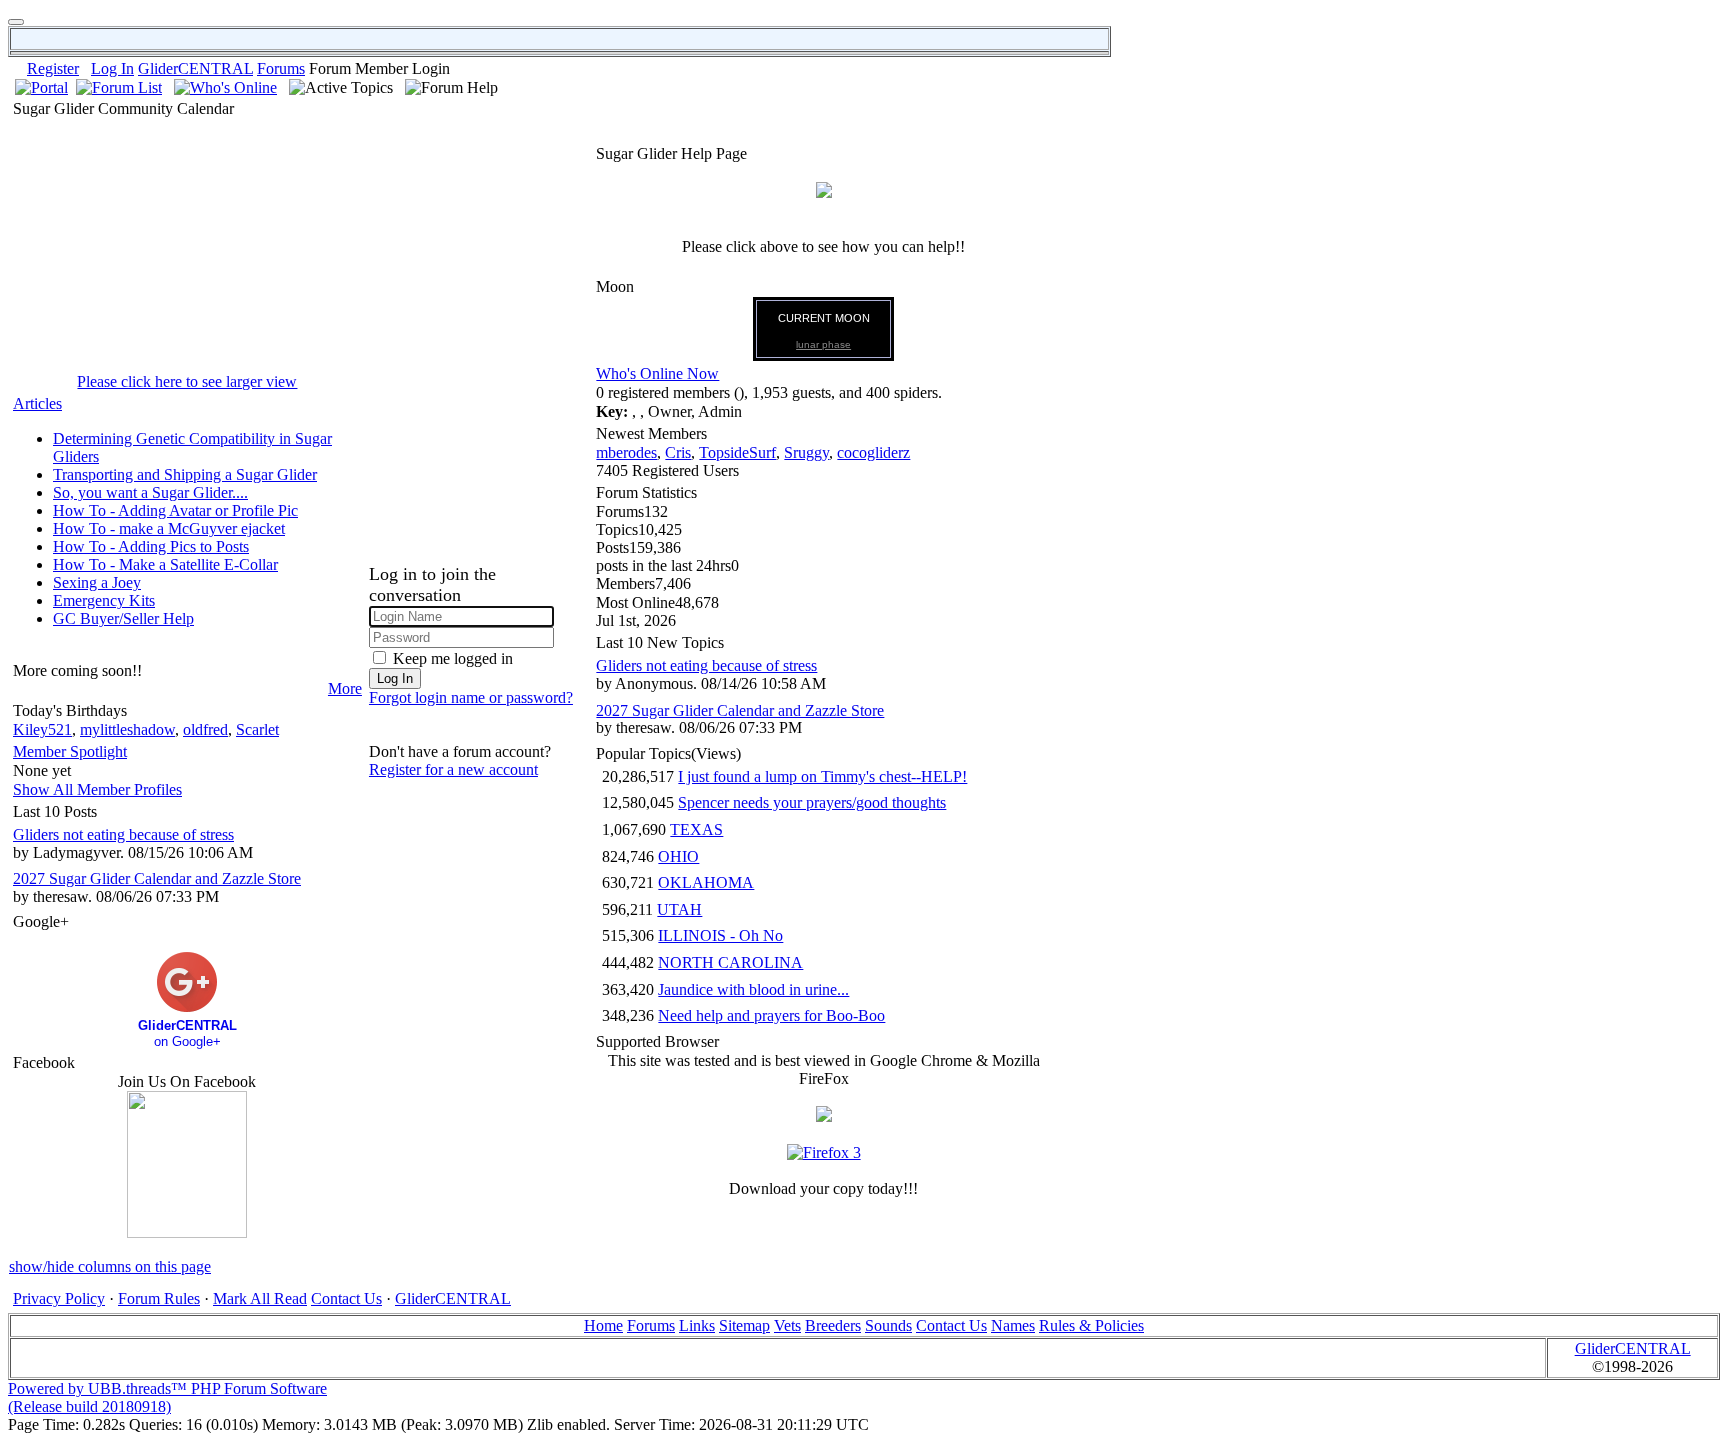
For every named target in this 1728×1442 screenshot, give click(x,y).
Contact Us (346, 1298)
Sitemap (744, 1325)
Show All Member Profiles (97, 789)
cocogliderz (873, 452)
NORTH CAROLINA (730, 962)
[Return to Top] (16, 22)
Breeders (833, 1325)
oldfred (205, 729)
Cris (678, 452)
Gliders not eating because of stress (123, 834)
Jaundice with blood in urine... (753, 989)
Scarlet (257, 729)
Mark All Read (260, 1298)
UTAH (679, 909)
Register (53, 68)
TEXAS (696, 829)
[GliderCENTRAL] (187, 1232)
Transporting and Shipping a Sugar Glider (185, 474)
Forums (281, 68)
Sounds (888, 1325)
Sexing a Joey (97, 582)
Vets (787, 1325)
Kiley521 (42, 729)
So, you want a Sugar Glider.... (150, 492)
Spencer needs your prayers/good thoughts (812, 802)
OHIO (678, 856)
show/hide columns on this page (110, 1266)
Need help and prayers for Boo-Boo (771, 1015)
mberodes (626, 452)
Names (1013, 1325)
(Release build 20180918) (89, 1406)
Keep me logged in (453, 658)
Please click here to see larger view (187, 381)
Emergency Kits (104, 600)
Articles (37, 403)
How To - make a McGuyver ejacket (169, 528)
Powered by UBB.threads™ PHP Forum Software (167, 1388)
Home (603, 1325)
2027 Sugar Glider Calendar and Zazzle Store (157, 878)
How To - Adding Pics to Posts (151, 546)
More (345, 688)
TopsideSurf (737, 452)
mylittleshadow (127, 729)
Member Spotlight (70, 751)
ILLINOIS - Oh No (720, 935)
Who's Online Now (657, 373)
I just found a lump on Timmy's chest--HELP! (822, 776)
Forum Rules (159, 1298)
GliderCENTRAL (195, 68)
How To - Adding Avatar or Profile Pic (175, 510)
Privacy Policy (59, 1298)
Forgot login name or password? (471, 697)
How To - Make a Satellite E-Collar (165, 564)
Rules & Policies (1091, 1325)
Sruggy (806, 452)
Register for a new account (453, 769)
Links (697, 1325)
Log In (112, 68)
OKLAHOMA (706, 882)
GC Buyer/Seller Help (123, 618)
